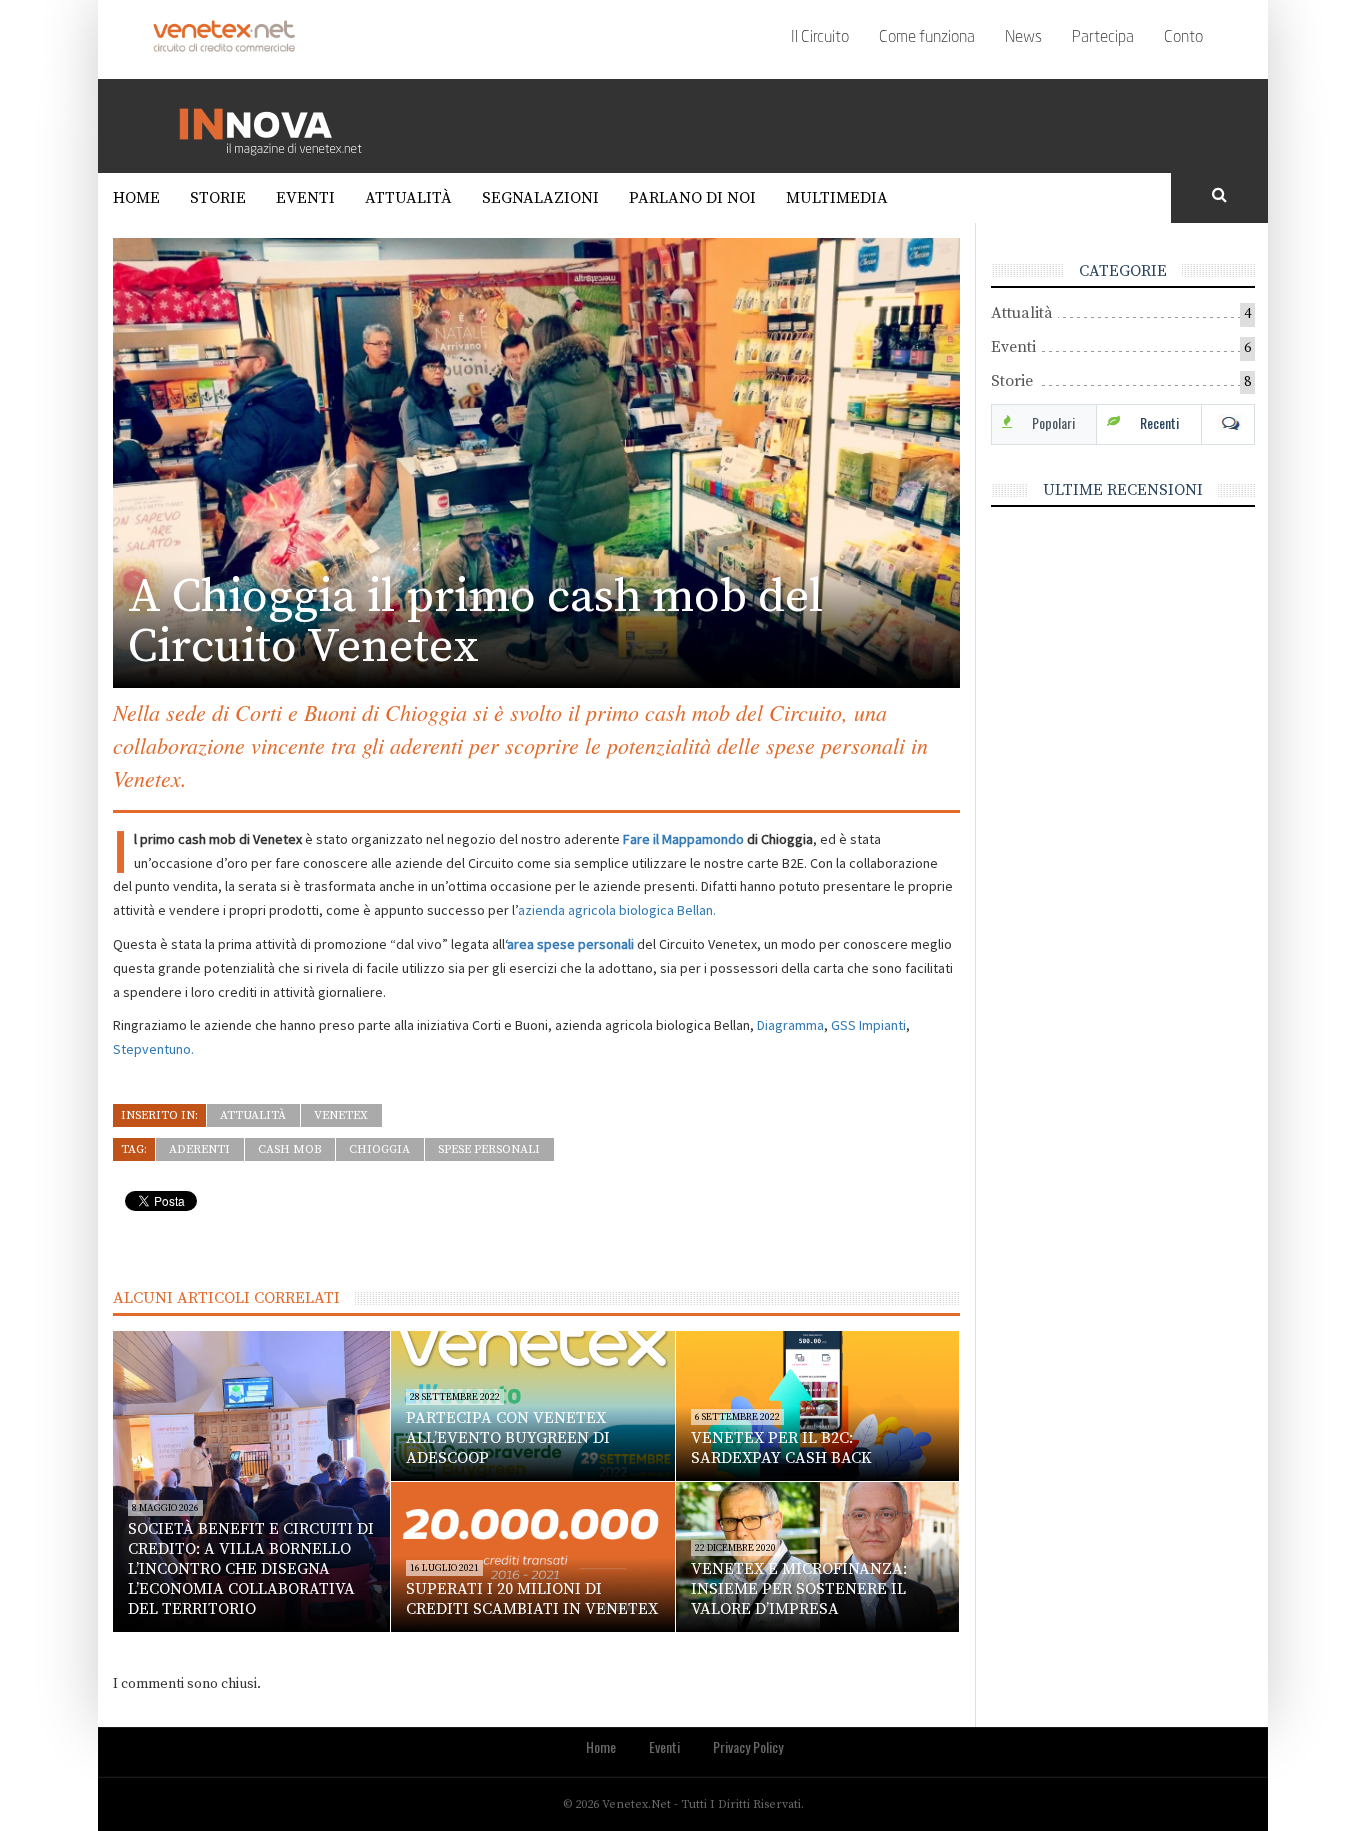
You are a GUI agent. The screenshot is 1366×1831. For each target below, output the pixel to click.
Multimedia (837, 198)
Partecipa (1103, 38)
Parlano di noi (692, 198)
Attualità (408, 198)
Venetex (341, 1115)
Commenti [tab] (1228, 423)
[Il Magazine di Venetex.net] (278, 125)
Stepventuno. (153, 1049)
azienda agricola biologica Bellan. (617, 910)
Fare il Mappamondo (683, 839)
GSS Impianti (868, 1025)
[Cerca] (1220, 196)
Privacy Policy (748, 1746)
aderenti (199, 1149)
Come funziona (927, 38)
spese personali (489, 1149)
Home (136, 198)
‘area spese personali (569, 944)
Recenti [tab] (1159, 422)
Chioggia (379, 1149)
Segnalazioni (540, 198)
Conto (1183, 38)
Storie (218, 198)
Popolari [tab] (1053, 422)
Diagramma (790, 1025)
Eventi (305, 198)
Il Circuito (820, 38)
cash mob (289, 1149)
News (1023, 38)
